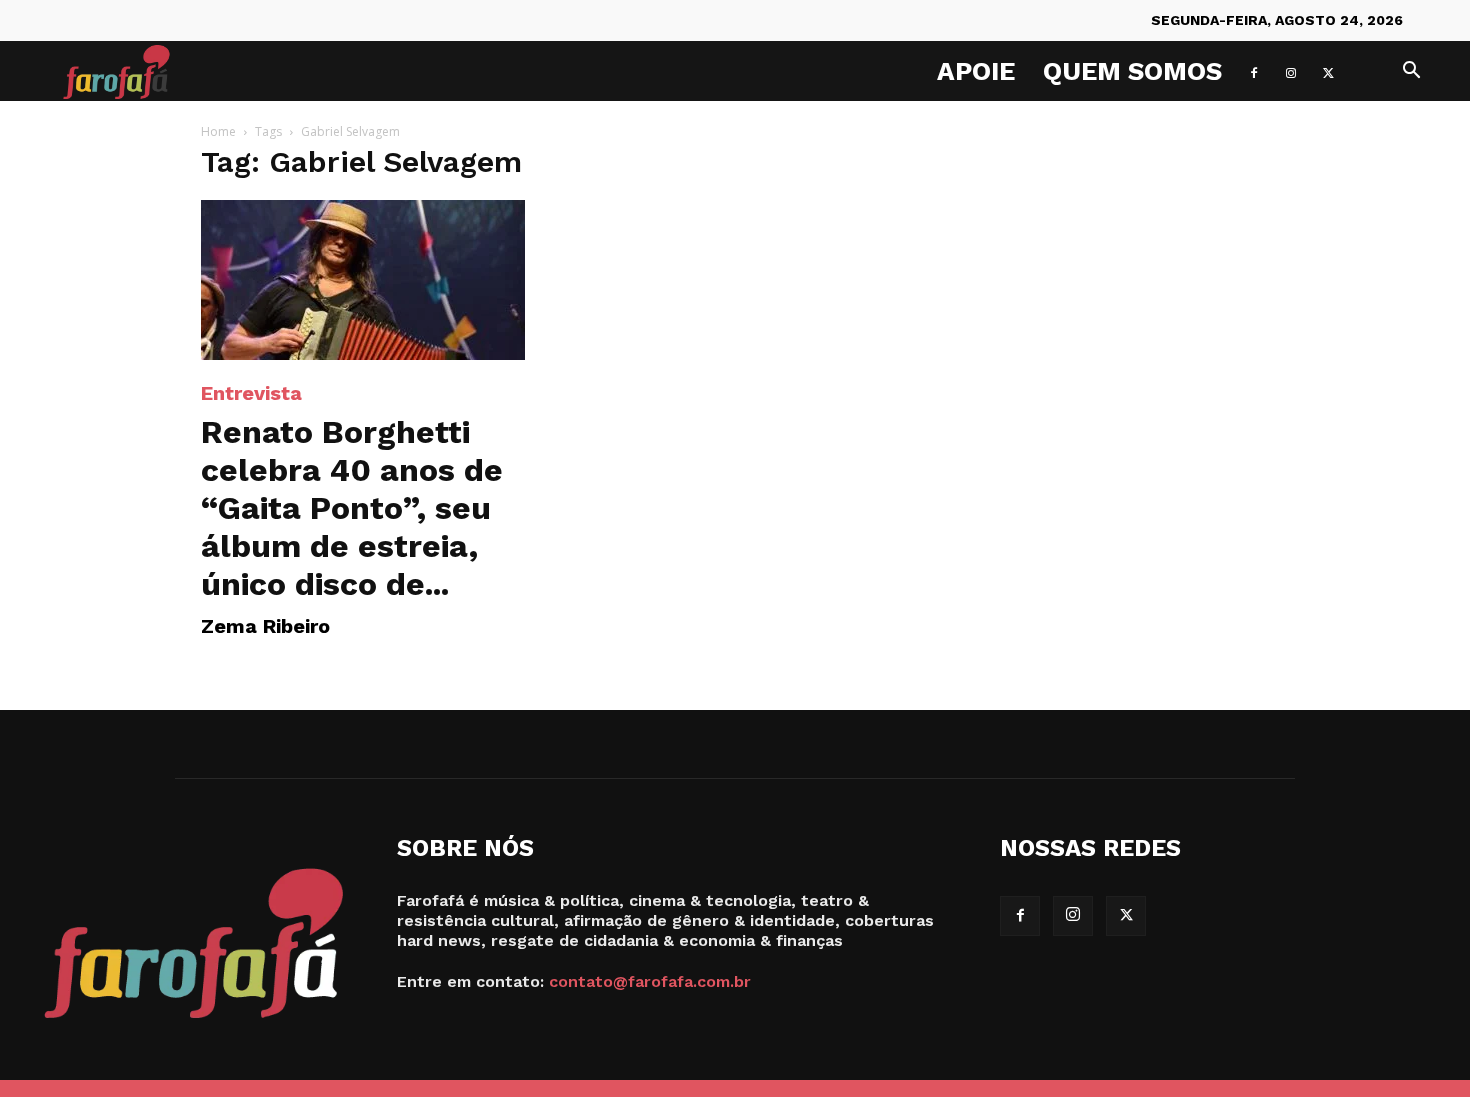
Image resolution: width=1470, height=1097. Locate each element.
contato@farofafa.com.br (650, 981)
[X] (1328, 71)
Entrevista (251, 393)
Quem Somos (1132, 71)
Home (218, 131)
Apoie (976, 71)
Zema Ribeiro (265, 626)
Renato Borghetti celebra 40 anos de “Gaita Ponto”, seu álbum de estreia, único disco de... (352, 508)
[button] (1411, 72)
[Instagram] (1291, 71)
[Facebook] (1254, 71)
